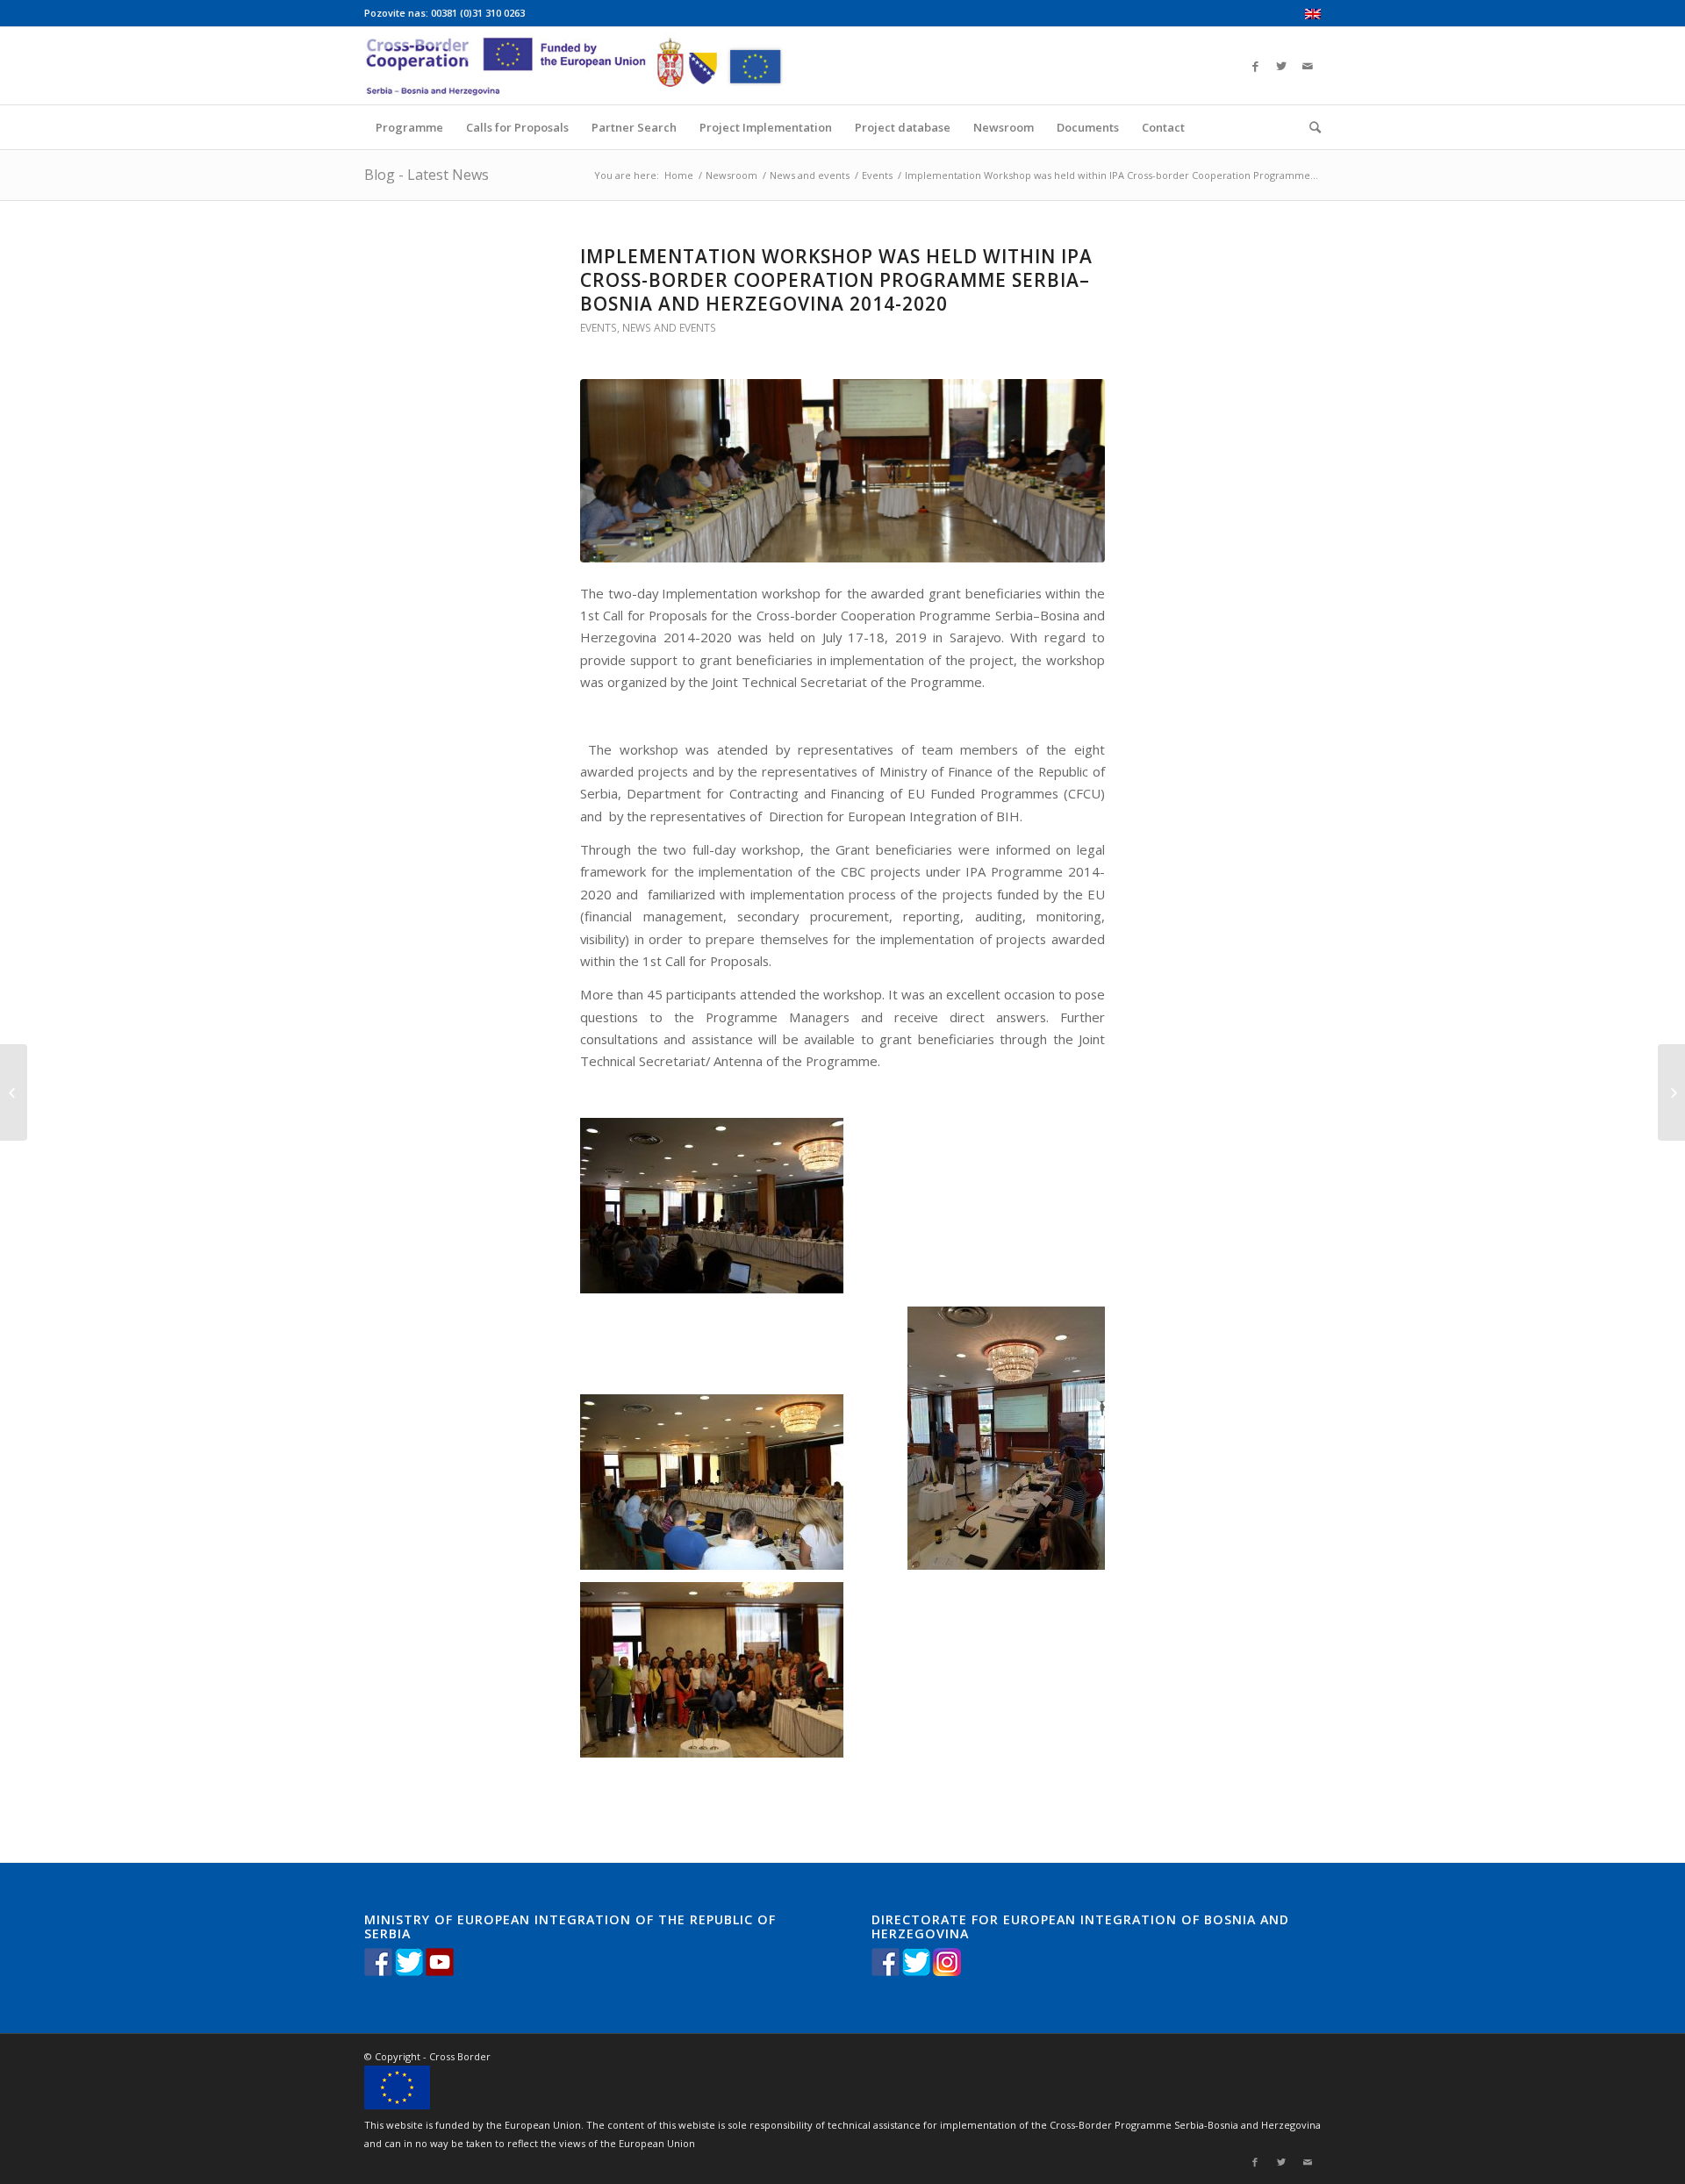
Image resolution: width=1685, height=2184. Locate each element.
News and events (810, 175)
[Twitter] (1281, 66)
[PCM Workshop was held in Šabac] (14, 1092)
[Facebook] (1255, 66)
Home (679, 175)
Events (877, 175)
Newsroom (731, 175)
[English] (1313, 15)
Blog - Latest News (427, 175)
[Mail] (1308, 66)
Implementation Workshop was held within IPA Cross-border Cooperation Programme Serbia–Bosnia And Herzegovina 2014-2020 (836, 280)
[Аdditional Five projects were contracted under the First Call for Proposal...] (1671, 1092)
